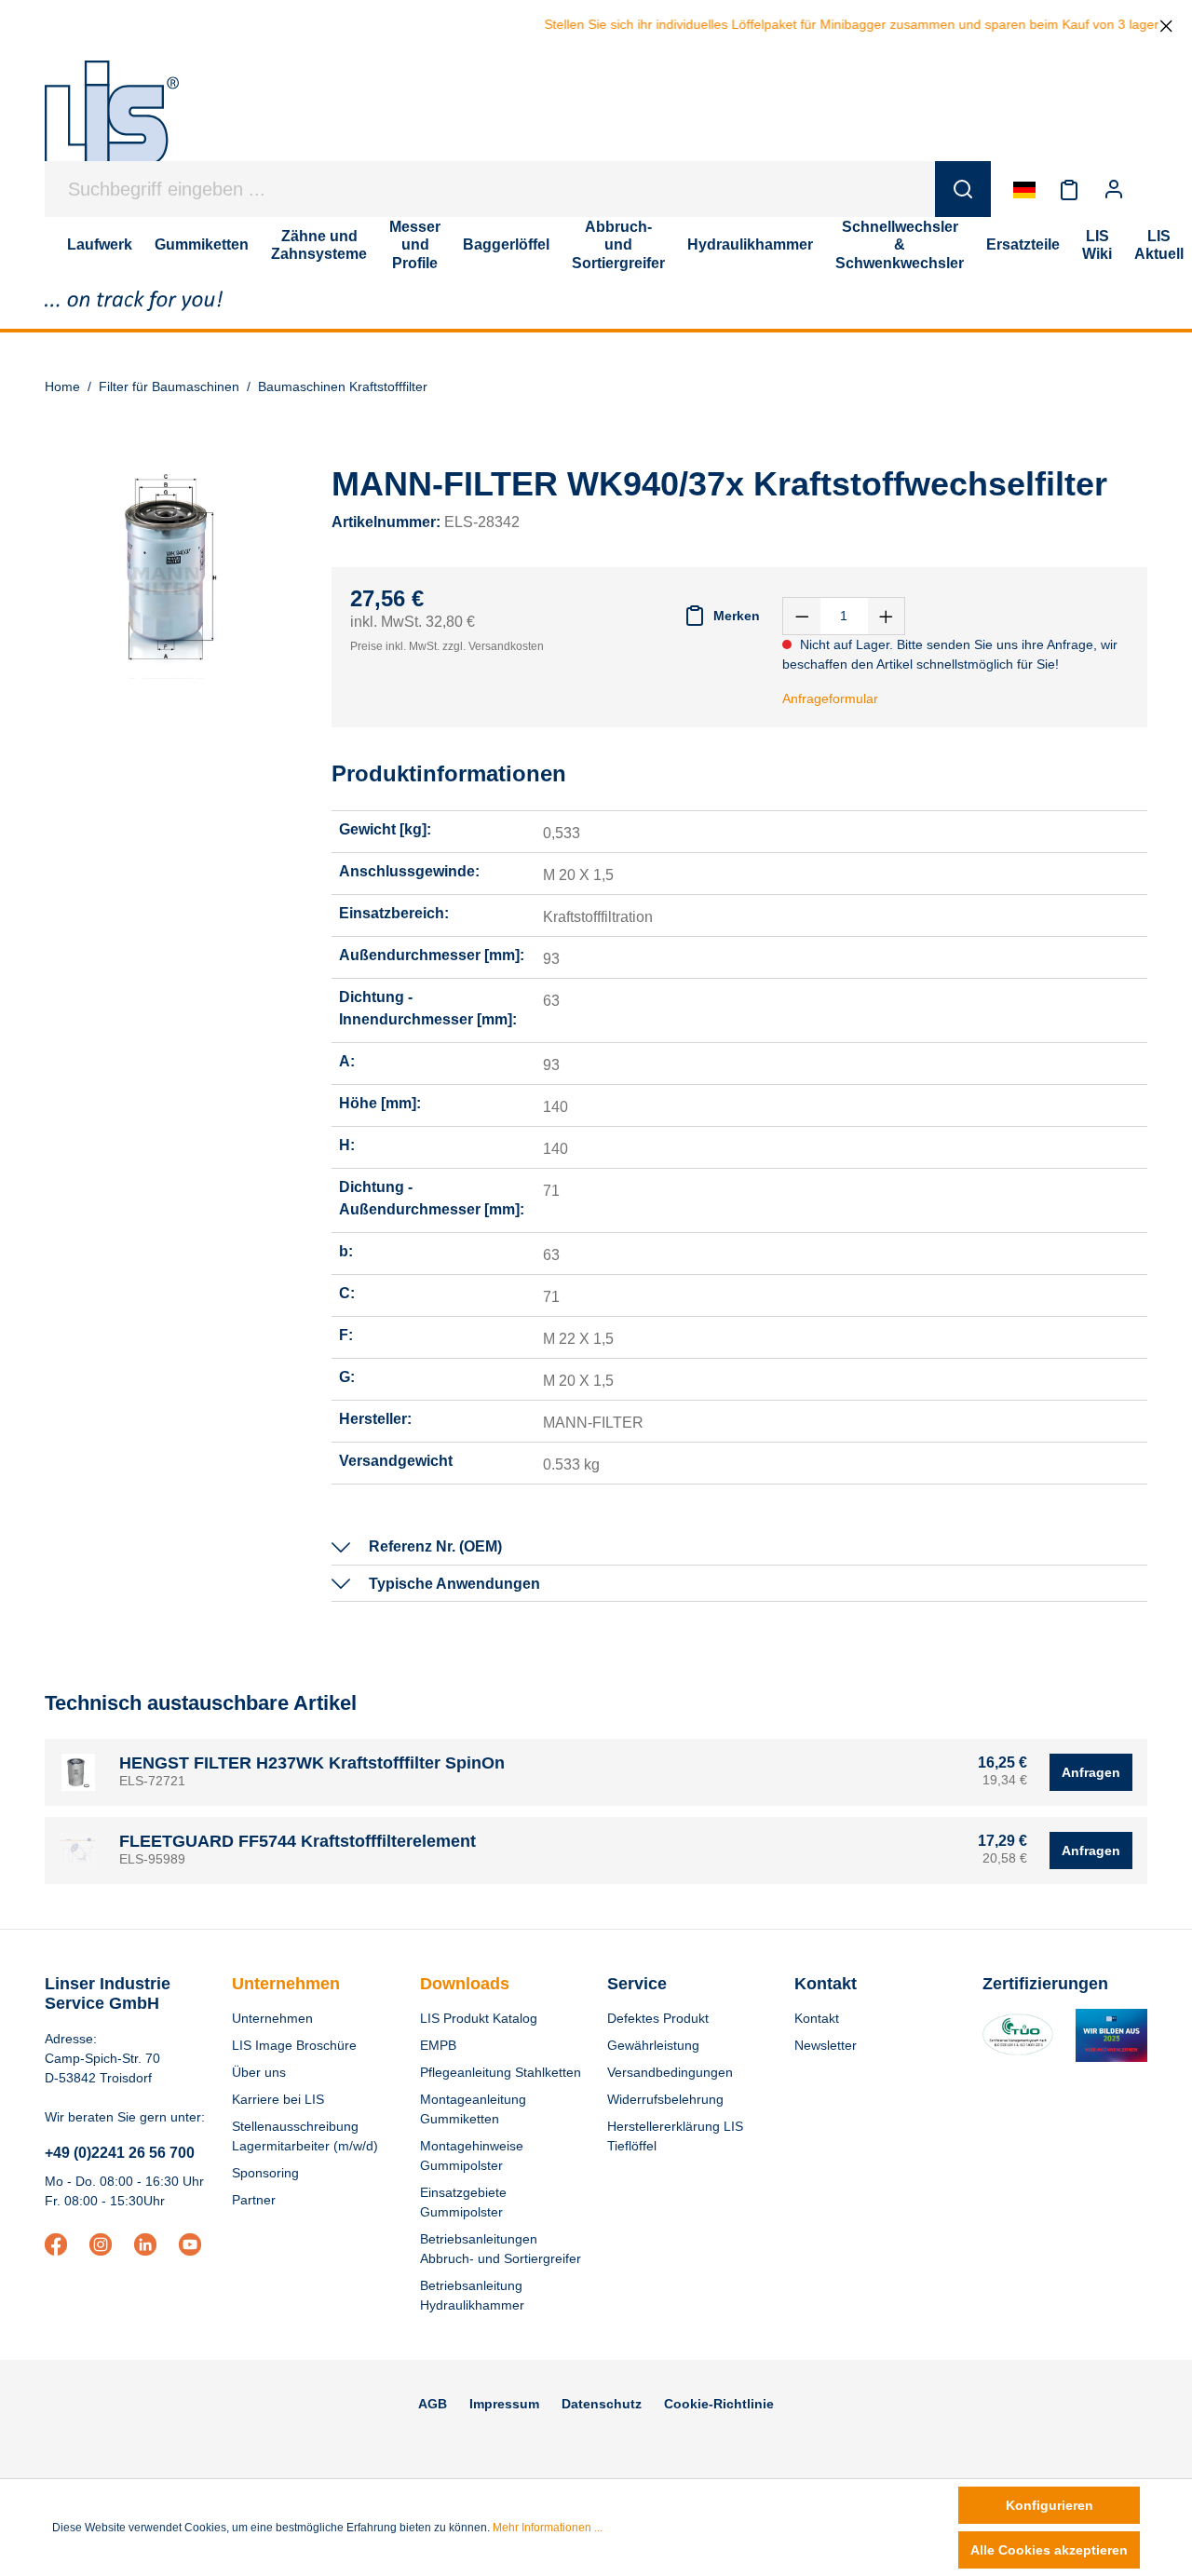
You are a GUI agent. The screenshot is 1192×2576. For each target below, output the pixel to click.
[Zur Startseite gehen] (112, 123)
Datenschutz (602, 2404)
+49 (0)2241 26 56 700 (120, 2153)
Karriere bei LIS (278, 2099)
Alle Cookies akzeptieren (1049, 2550)
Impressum (504, 2404)
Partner (254, 2200)
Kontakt (817, 2018)
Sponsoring (265, 2173)
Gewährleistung (653, 2045)
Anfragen (1091, 1772)
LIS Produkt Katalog (479, 2018)
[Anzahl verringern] (802, 616)
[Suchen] (963, 189)
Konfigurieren (1050, 2505)
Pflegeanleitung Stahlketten (501, 2072)
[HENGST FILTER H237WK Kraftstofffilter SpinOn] (78, 1772)
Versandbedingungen (670, 2072)
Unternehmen (286, 1984)
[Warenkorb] (1147, 189)
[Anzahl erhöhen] (887, 616)
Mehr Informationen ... (548, 2528)
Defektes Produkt (658, 2018)
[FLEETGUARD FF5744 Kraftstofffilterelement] (78, 1851)
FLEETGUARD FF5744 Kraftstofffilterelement (298, 1841)
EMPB (438, 2045)
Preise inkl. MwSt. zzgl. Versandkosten (447, 646)
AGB (433, 2404)
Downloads (465, 1984)
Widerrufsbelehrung (665, 2099)
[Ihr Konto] (1114, 189)
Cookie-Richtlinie (719, 2404)
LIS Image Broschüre (294, 2045)
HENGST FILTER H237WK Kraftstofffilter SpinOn (312, 1763)
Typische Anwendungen (454, 1584)
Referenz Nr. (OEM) (435, 1546)
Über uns (259, 2072)
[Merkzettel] (1069, 189)
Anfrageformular (830, 698)
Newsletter (826, 2045)
